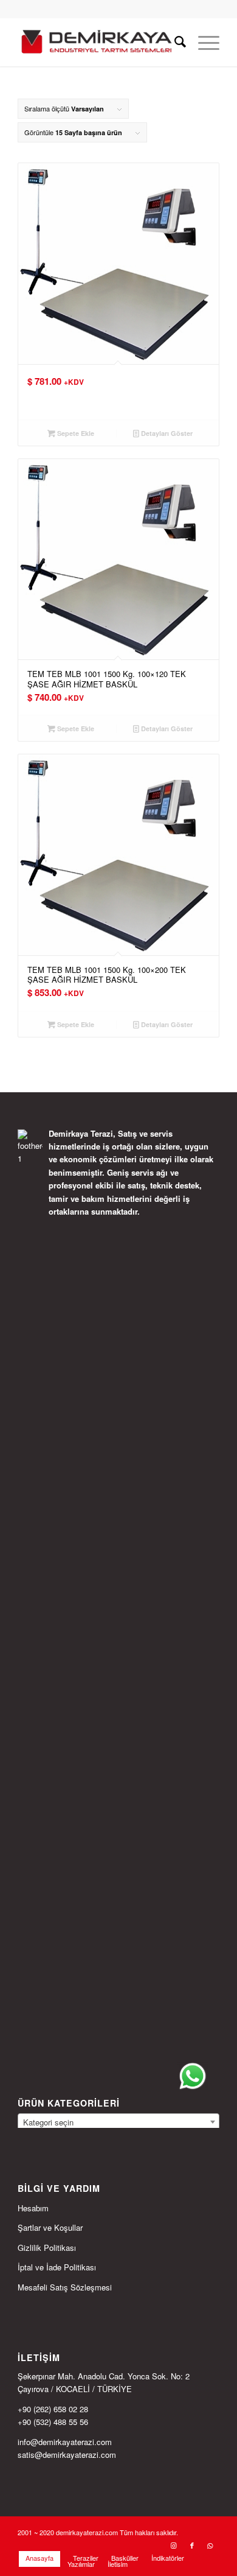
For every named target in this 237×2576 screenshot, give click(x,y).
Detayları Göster (166, 433)
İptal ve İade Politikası (57, 2267)
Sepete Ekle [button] (75, 433)
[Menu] (203, 42)
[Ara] (174, 42)
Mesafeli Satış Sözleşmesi (65, 2287)
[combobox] (118, 2122)
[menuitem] (174, 42)
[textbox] (118, 2122)
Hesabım (33, 2208)
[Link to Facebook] (192, 2545)
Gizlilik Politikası (47, 2248)
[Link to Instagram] (174, 2545)
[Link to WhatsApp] (210, 2545)
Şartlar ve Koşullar (50, 2227)
